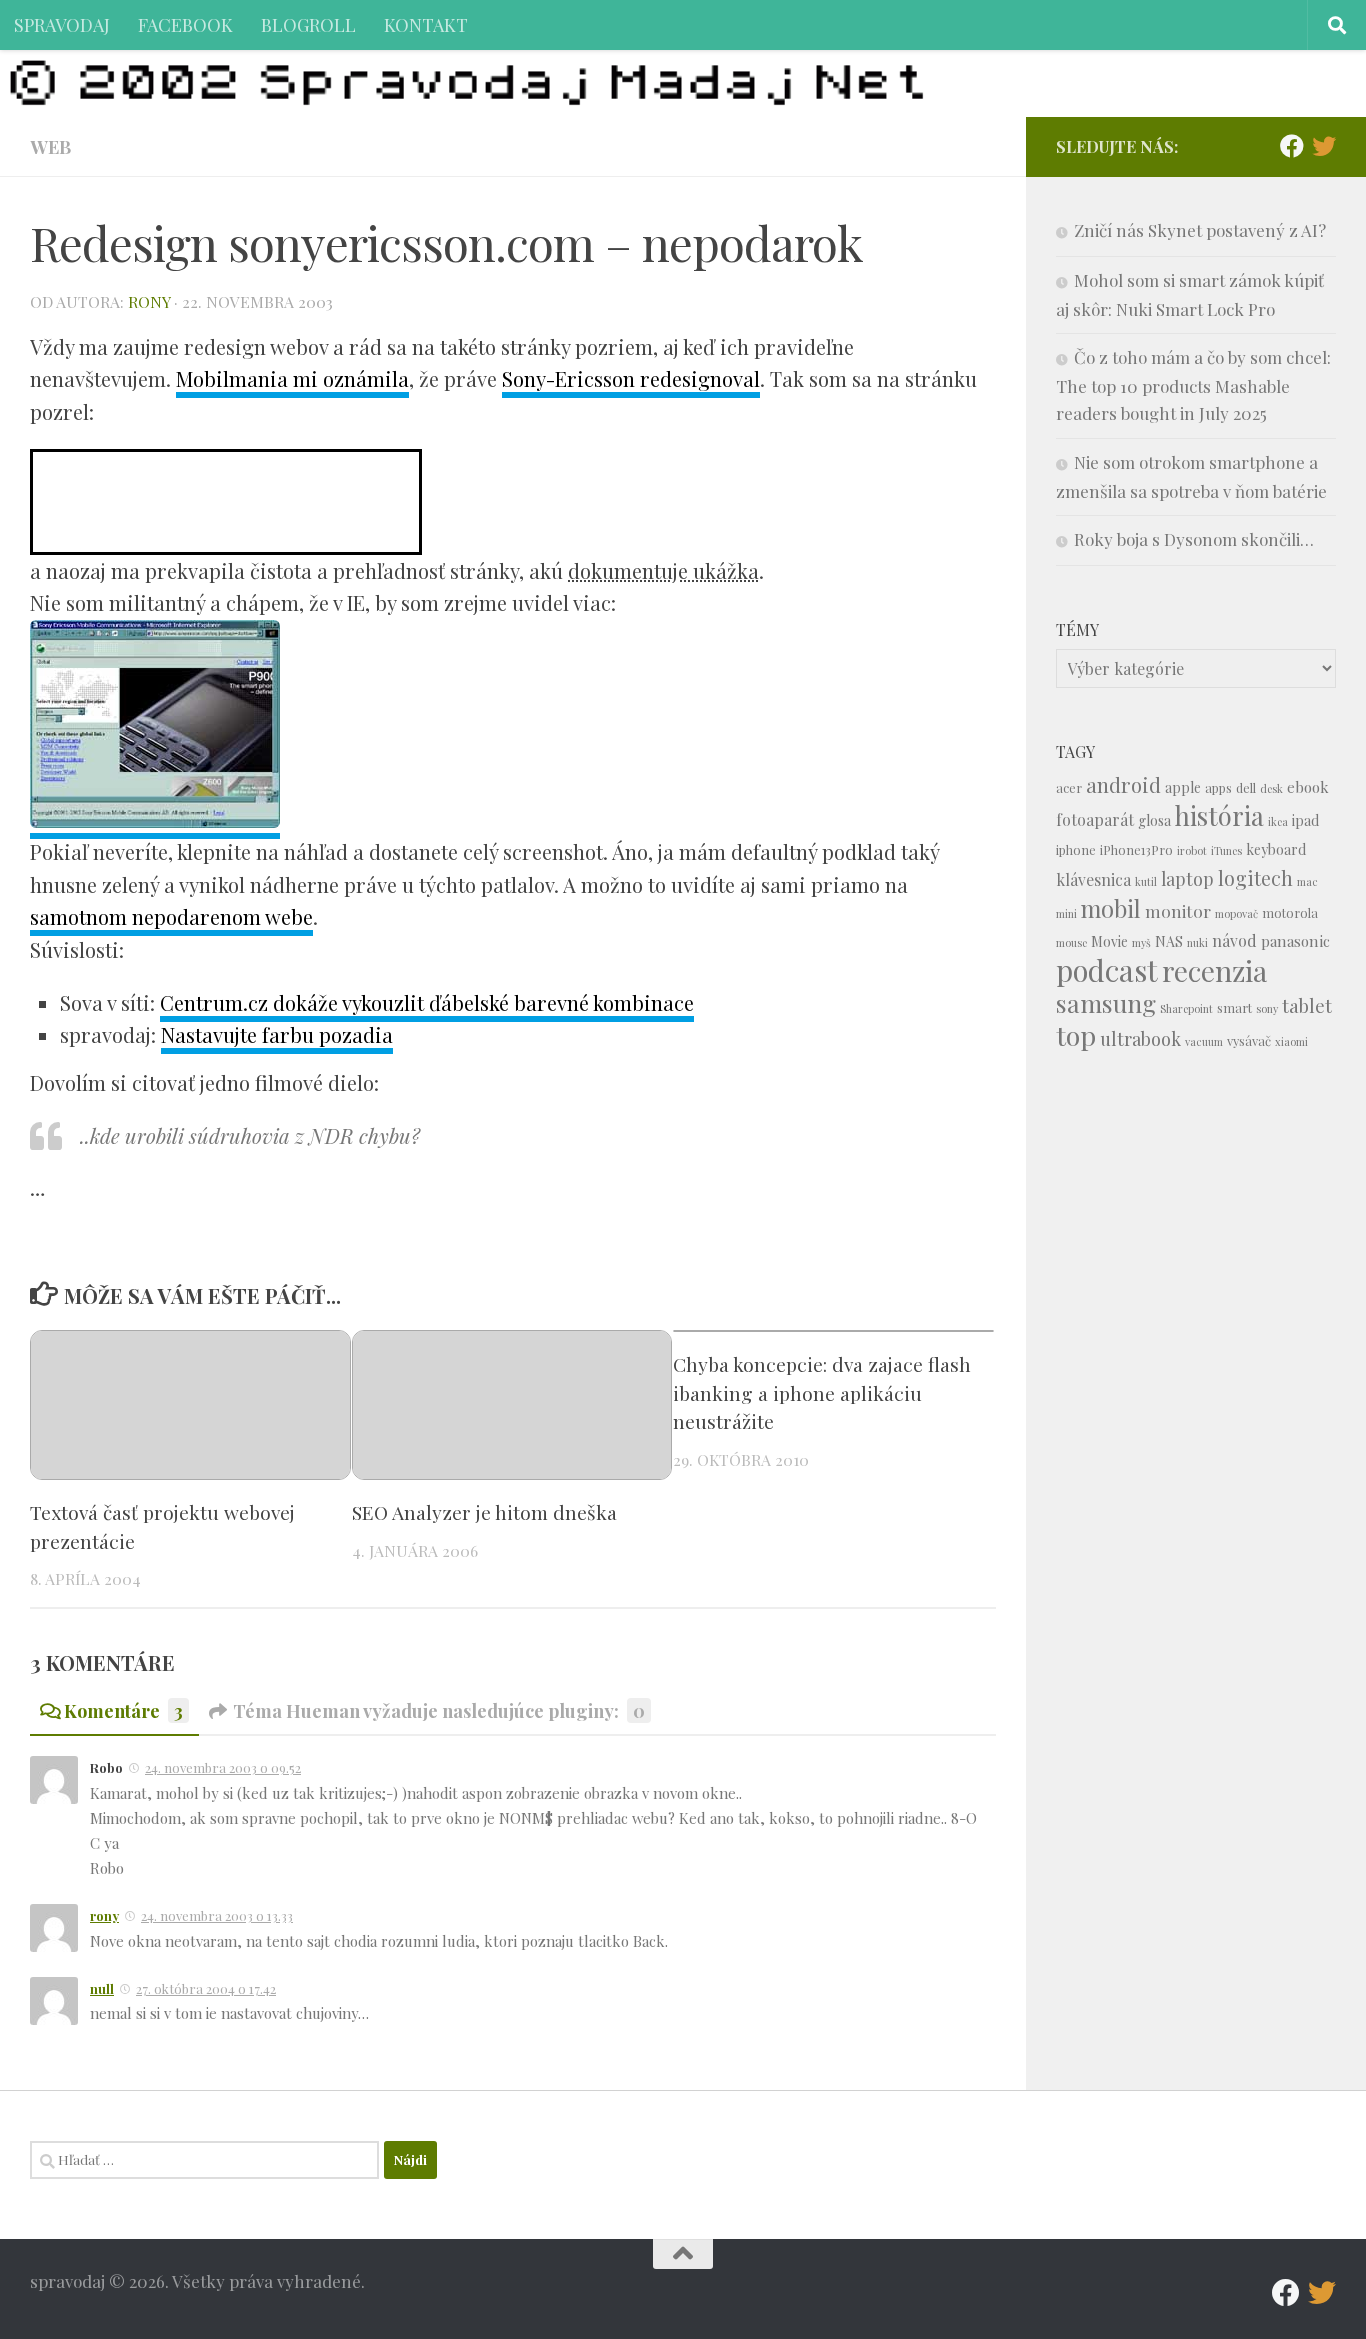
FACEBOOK (185, 24)
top (1076, 1035)
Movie (1109, 941)
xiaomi (1291, 1041)
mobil (1111, 908)
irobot (1192, 850)
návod (1234, 940)
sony (1267, 1008)
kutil (1146, 881)
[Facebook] (1292, 146)
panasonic (1295, 941)
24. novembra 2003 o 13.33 (217, 1915)
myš (1141, 942)
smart (1234, 1007)
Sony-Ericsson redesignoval (631, 378)
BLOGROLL (308, 24)
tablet (1307, 1005)
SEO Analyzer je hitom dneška (484, 1512)
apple (1183, 787)
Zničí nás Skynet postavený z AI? (1200, 230)
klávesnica (1093, 879)
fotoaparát (1095, 819)
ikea (1278, 821)
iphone (1076, 849)
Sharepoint (1186, 1008)
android (1123, 784)
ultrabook (1140, 1038)
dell (1246, 787)
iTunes (1226, 850)
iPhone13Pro (1136, 849)
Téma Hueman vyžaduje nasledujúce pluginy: (439, 1710)
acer (1069, 787)
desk (1271, 788)
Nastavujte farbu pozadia (277, 1034)
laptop (1187, 878)
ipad (1305, 820)
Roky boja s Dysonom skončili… (1194, 539)
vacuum (1204, 1041)
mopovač (1236, 913)
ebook (1308, 787)
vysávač (1249, 1040)
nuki (1197, 942)
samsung (1106, 1002)
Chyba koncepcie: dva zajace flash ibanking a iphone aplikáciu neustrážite (822, 1393)
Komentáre (123, 1710)
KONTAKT (426, 24)
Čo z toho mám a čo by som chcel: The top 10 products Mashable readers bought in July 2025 (1193, 385)
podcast (1107, 969)
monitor (1178, 910)
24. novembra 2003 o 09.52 (223, 1767)
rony (149, 301)
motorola (1290, 912)
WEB (50, 146)
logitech (1255, 878)
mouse (1071, 942)
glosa (1154, 820)
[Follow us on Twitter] (1324, 146)
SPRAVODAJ (62, 24)
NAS (1169, 941)
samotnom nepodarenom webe (171, 916)
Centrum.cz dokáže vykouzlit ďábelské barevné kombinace (427, 1002)
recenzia (1214, 970)
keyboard (1276, 849)
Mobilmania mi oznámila (292, 378)
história (1219, 815)
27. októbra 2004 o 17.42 (206, 1988)
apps (1218, 787)
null (102, 1988)
